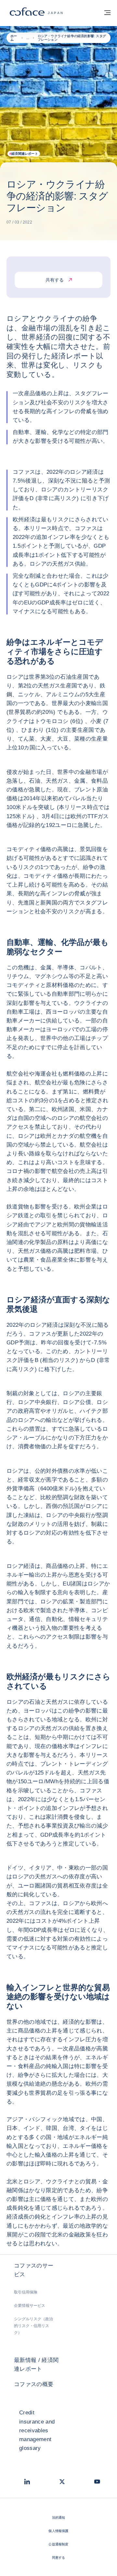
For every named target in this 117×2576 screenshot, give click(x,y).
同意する (59, 2558)
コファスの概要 (34, 2384)
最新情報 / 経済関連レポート (36, 2365)
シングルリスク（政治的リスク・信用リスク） (33, 2326)
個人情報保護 (58, 2531)
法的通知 (59, 2518)
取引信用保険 (26, 2292)
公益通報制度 (58, 2544)
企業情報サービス (30, 2306)
